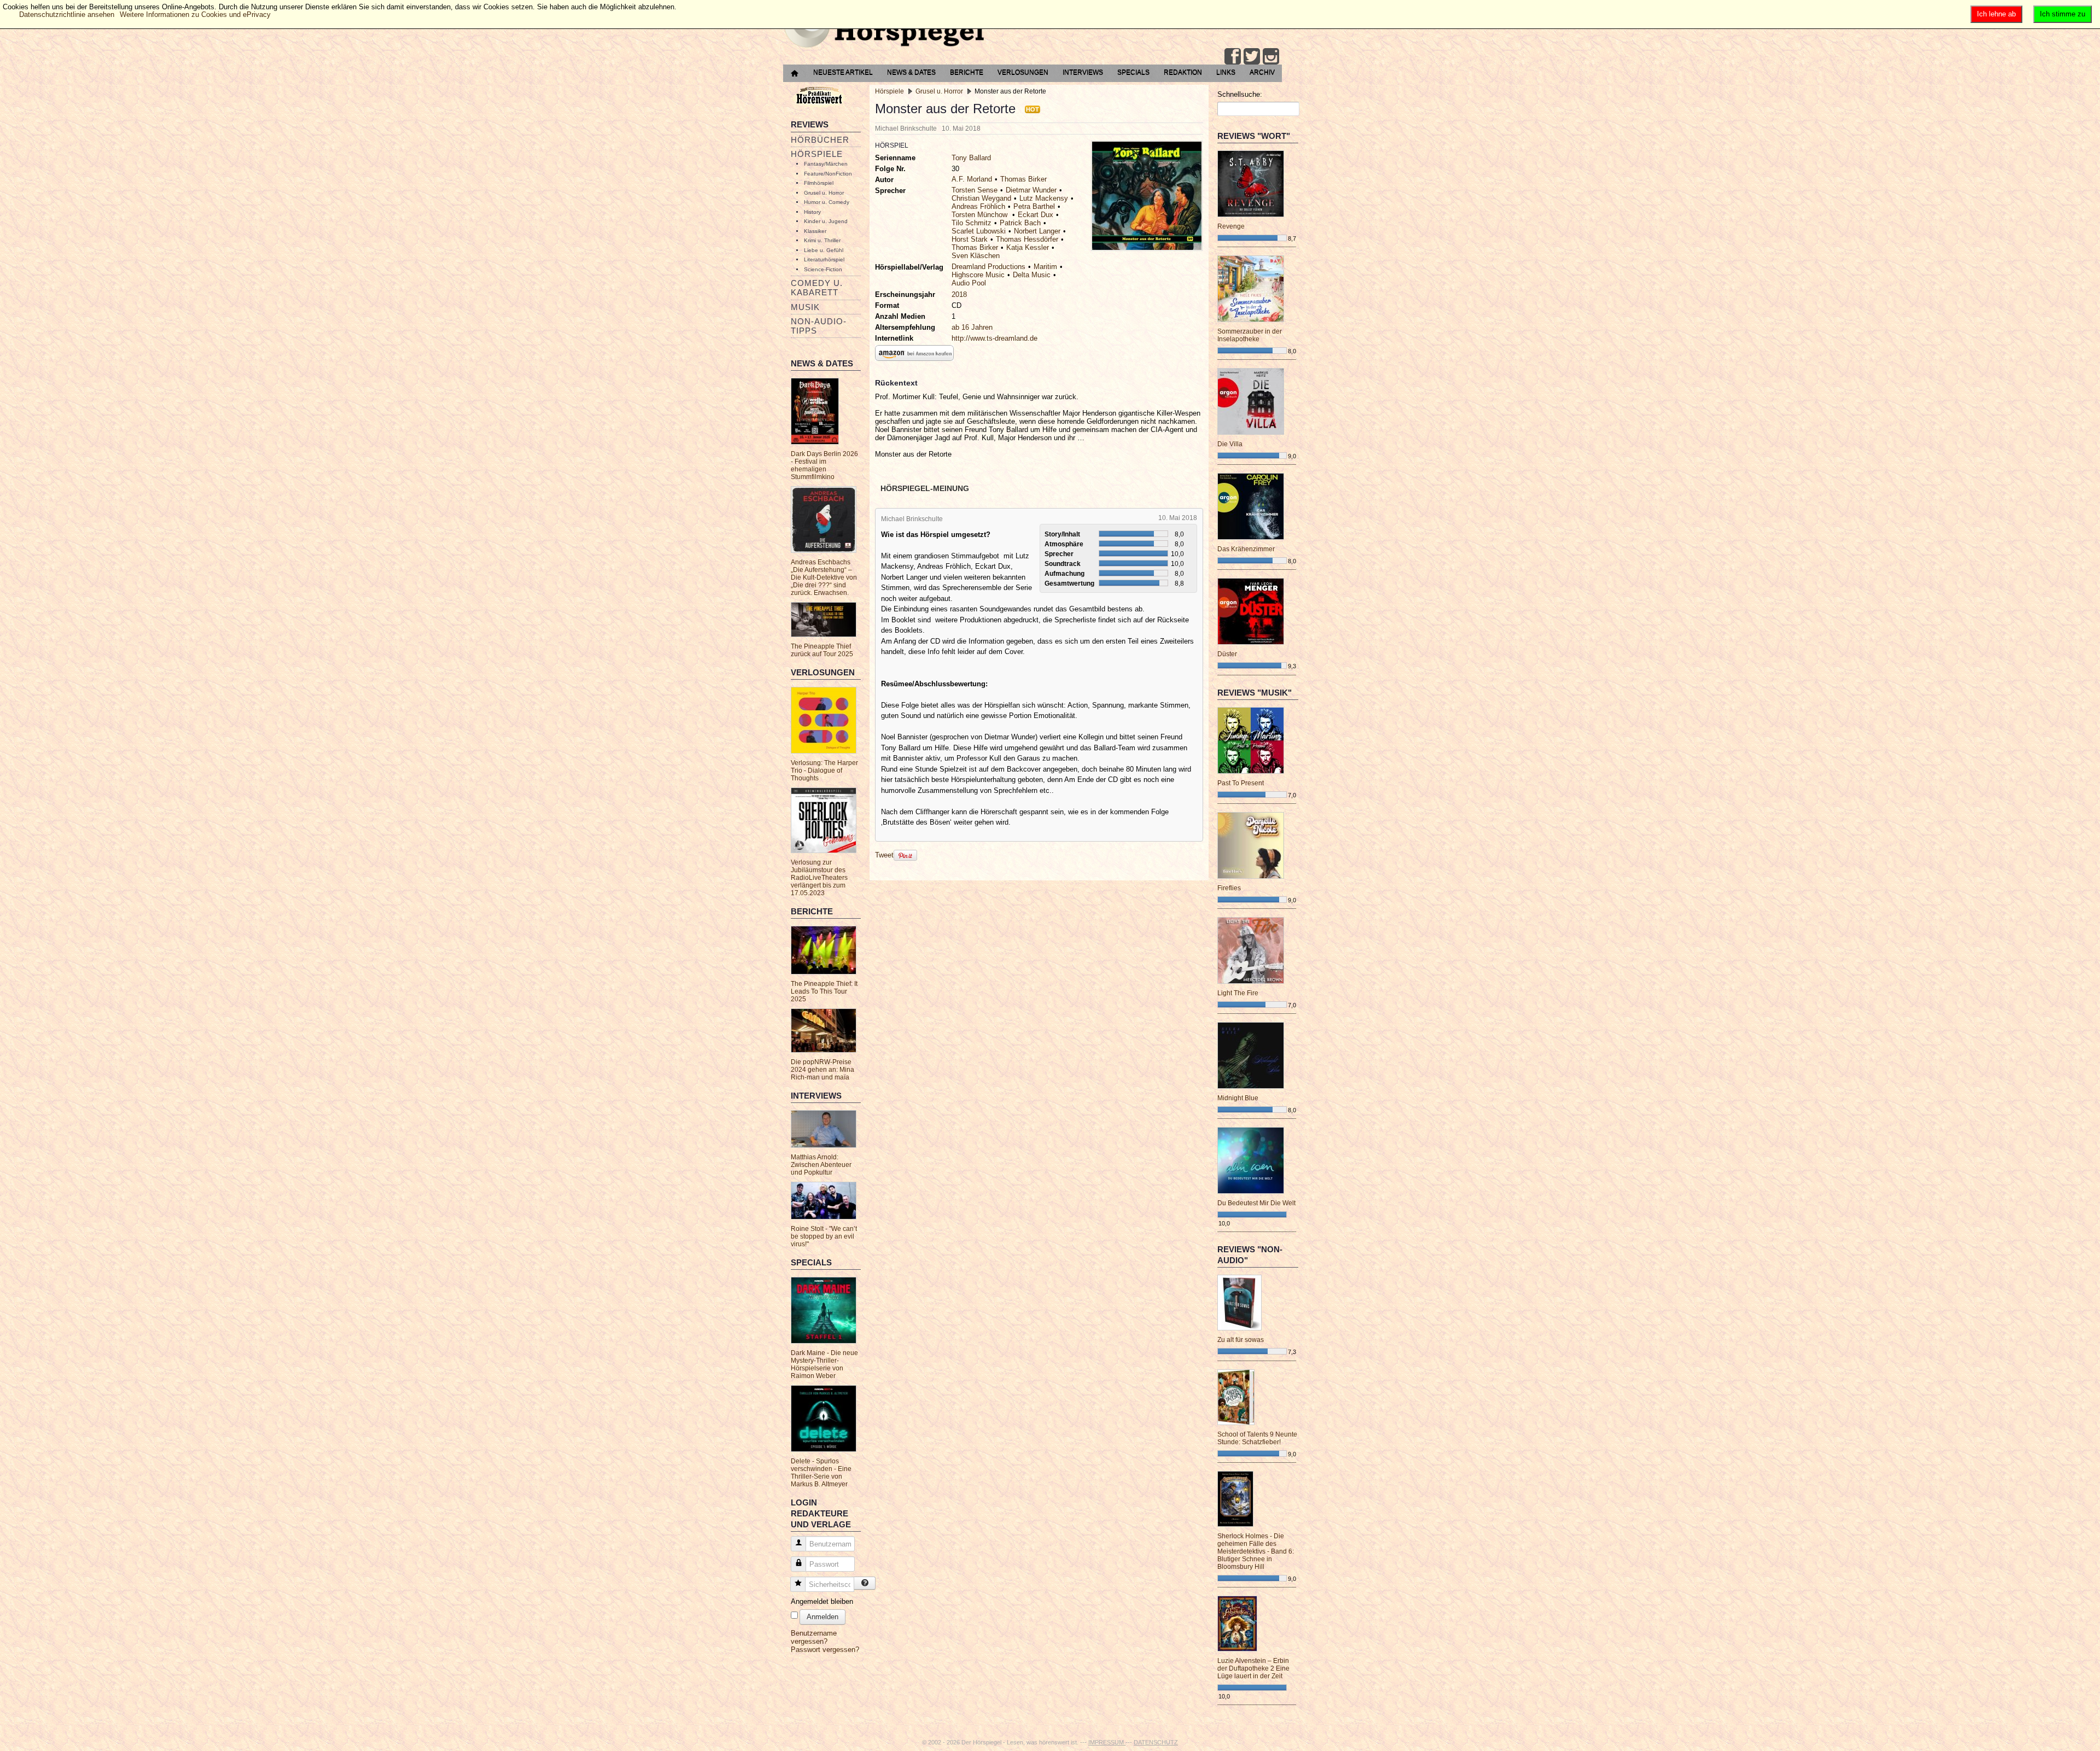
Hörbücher (820, 140)
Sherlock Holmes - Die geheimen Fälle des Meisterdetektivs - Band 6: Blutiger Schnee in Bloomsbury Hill (1256, 1551)
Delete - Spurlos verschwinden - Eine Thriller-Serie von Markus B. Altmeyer (821, 1473)
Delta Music (1032, 275)
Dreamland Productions (988, 267)
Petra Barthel (1034, 206)
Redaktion (1183, 72)
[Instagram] (1271, 56)
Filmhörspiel (819, 183)
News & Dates (911, 72)
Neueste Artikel (843, 72)
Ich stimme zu (2063, 14)
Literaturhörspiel (824, 259)
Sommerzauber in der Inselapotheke (1250, 335)
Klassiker (815, 231)
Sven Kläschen (976, 256)
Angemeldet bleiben (822, 1601)
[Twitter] (1252, 56)
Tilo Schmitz (972, 223)
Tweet (884, 854)
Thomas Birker (1023, 179)
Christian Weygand (981, 198)
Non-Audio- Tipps (819, 326)
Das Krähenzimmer (1246, 549)
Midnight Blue (1238, 1098)
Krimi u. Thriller (822, 240)
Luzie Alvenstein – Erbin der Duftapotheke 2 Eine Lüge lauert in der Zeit (1253, 1668)
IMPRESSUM (1107, 1742)
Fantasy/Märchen (826, 164)
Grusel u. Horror (824, 193)
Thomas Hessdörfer (1027, 239)
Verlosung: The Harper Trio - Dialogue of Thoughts (824, 771)
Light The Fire (1238, 993)
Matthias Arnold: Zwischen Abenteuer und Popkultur (821, 1165)
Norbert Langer (1037, 231)
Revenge (1231, 226)
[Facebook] (1233, 56)
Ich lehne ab (1996, 14)
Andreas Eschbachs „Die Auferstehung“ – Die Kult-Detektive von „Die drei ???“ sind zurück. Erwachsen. (824, 577)
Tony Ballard (971, 158)
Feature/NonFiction (828, 174)
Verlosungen (1023, 72)
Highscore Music (978, 275)
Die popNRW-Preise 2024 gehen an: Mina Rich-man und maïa (822, 1070)
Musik (805, 307)
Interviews (1083, 72)
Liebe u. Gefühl (824, 250)
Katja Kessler (1028, 247)
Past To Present (1241, 783)
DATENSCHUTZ (1156, 1742)
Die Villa (1230, 444)
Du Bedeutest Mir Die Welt (1256, 1203)
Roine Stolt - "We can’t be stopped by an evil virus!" (824, 1236)
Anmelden (822, 1617)
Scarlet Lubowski (979, 231)
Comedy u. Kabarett (817, 288)
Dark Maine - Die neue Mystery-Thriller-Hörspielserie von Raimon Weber (824, 1364)
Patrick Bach (1020, 223)
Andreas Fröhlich (978, 206)
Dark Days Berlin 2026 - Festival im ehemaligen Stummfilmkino (824, 465)
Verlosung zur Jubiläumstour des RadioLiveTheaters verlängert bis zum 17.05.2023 (819, 878)
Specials (1133, 72)
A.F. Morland (972, 179)
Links (1226, 72)
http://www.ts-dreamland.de (994, 338)
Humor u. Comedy (827, 202)
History (812, 212)
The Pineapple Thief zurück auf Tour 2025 (822, 650)
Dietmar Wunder (1031, 190)
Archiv (1262, 72)
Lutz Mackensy (1044, 198)
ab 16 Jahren (972, 327)
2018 (959, 294)
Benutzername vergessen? (814, 1637)
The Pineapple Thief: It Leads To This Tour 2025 (824, 991)
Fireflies (1229, 888)
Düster (1227, 654)
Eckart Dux (1036, 215)
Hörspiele (817, 154)
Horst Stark (970, 239)
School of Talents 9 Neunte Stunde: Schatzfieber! (1257, 1438)
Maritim (1045, 267)
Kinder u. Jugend (826, 221)
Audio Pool (969, 283)
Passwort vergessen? (825, 1650)
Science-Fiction (823, 269)
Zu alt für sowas (1241, 1340)
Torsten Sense (975, 190)
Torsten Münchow (981, 215)
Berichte (967, 72)
